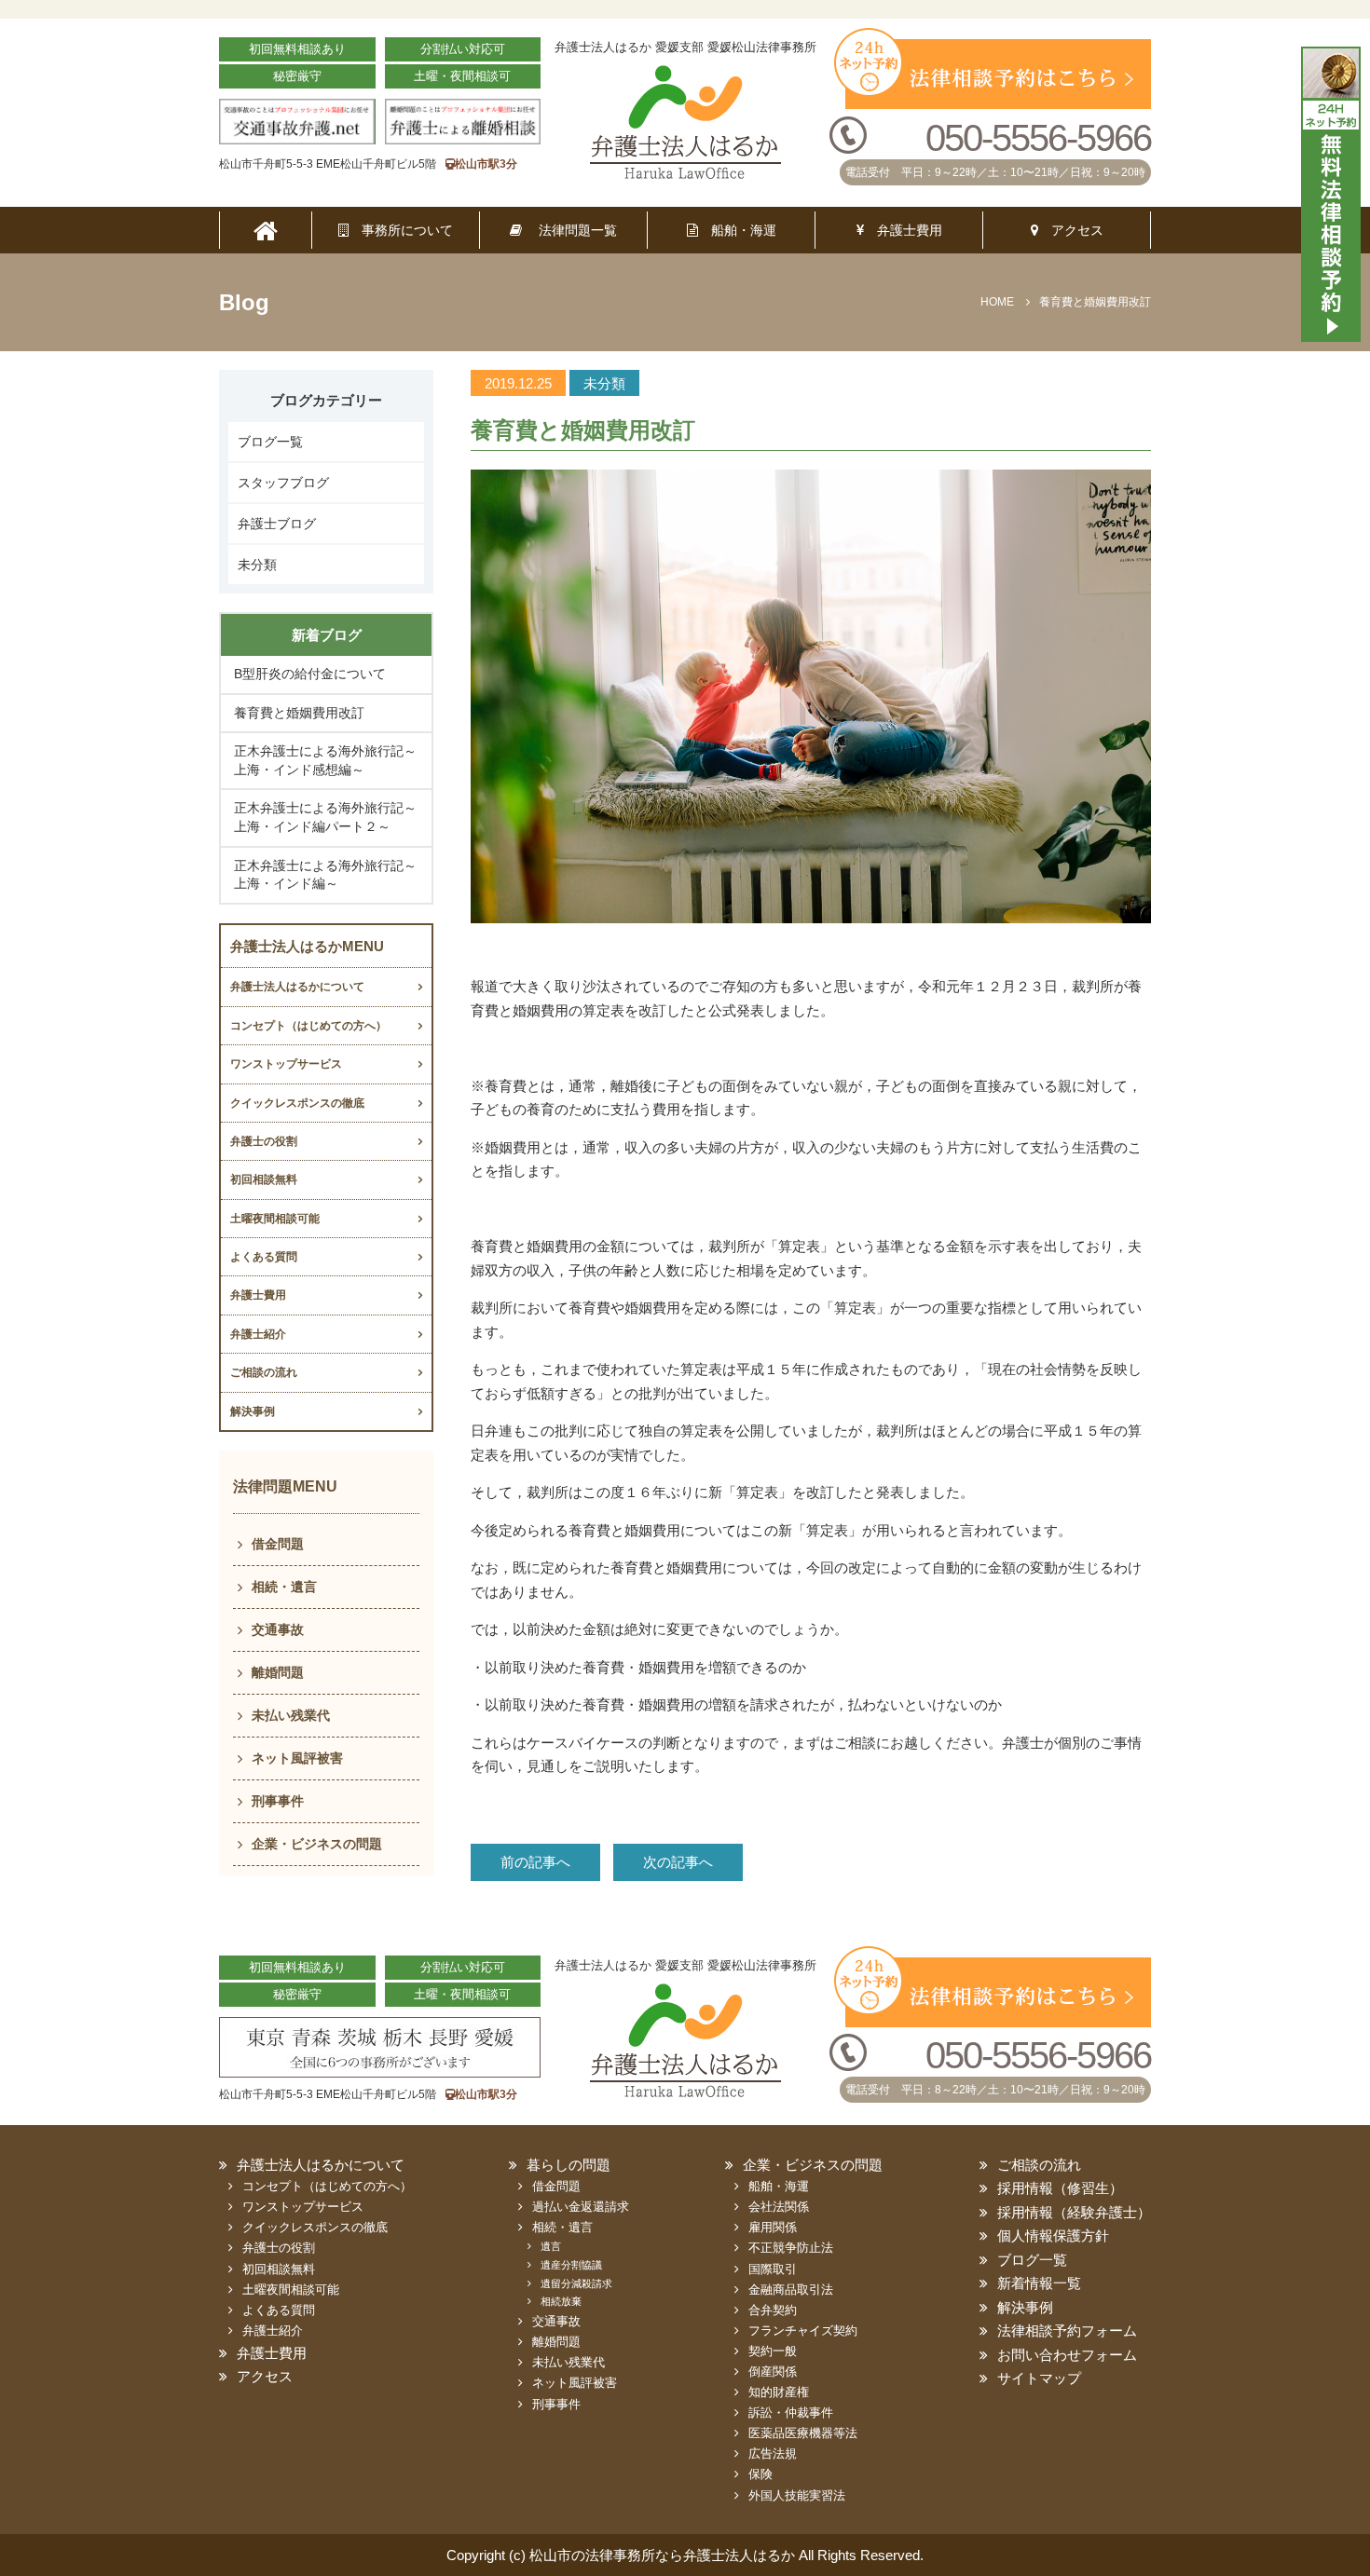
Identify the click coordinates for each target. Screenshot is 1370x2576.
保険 (760, 2474)
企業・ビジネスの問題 (317, 1844)
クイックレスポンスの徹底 (297, 1103)
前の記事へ (535, 1862)
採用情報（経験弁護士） (1074, 2212)
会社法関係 (779, 2207)
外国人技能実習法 (797, 2495)
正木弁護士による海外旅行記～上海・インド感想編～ (325, 760)
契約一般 (773, 2351)
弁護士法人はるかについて (297, 987)
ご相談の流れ (264, 1372)
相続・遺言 (284, 1587)
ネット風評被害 (297, 1758)
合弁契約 (773, 2310)
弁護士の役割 (264, 1141)
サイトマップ (1039, 2378)
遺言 (551, 2246)
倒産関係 (773, 2372)
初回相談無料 (264, 1179)
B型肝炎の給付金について (310, 674)
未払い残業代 (291, 1715)
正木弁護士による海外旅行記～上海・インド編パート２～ (325, 817)
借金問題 (278, 1544)
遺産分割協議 (571, 2265)
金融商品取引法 (791, 2290)
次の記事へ (678, 1862)
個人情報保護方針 (1053, 2235)
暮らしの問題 (569, 2165)
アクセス (1071, 230)
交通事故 (278, 1629)
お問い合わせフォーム (1067, 2355)
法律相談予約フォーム (1067, 2331)
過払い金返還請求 (581, 2207)
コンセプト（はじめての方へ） (308, 1026)
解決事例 (253, 1411)
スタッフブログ (283, 483)
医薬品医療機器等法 (803, 2433)
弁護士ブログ (277, 524)
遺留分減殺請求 (576, 2283)
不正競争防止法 (791, 2248)
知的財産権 (779, 2392)
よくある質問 (264, 1257)
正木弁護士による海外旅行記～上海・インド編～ (325, 875)
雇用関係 (773, 2227)
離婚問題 (278, 1672)
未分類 (257, 565)
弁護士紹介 (258, 1334)
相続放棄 (561, 2301)
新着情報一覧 (1039, 2283)
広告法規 (773, 2453)
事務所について (401, 230)
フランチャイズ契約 (803, 2331)
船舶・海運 (737, 230)
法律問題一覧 (569, 230)
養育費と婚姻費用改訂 (299, 713)
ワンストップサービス (286, 1064)
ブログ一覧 (270, 442)
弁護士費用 (903, 230)
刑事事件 (278, 1801)
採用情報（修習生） (1060, 2188)
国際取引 (773, 2269)
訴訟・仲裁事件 (791, 2412)
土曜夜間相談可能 (275, 1219)
